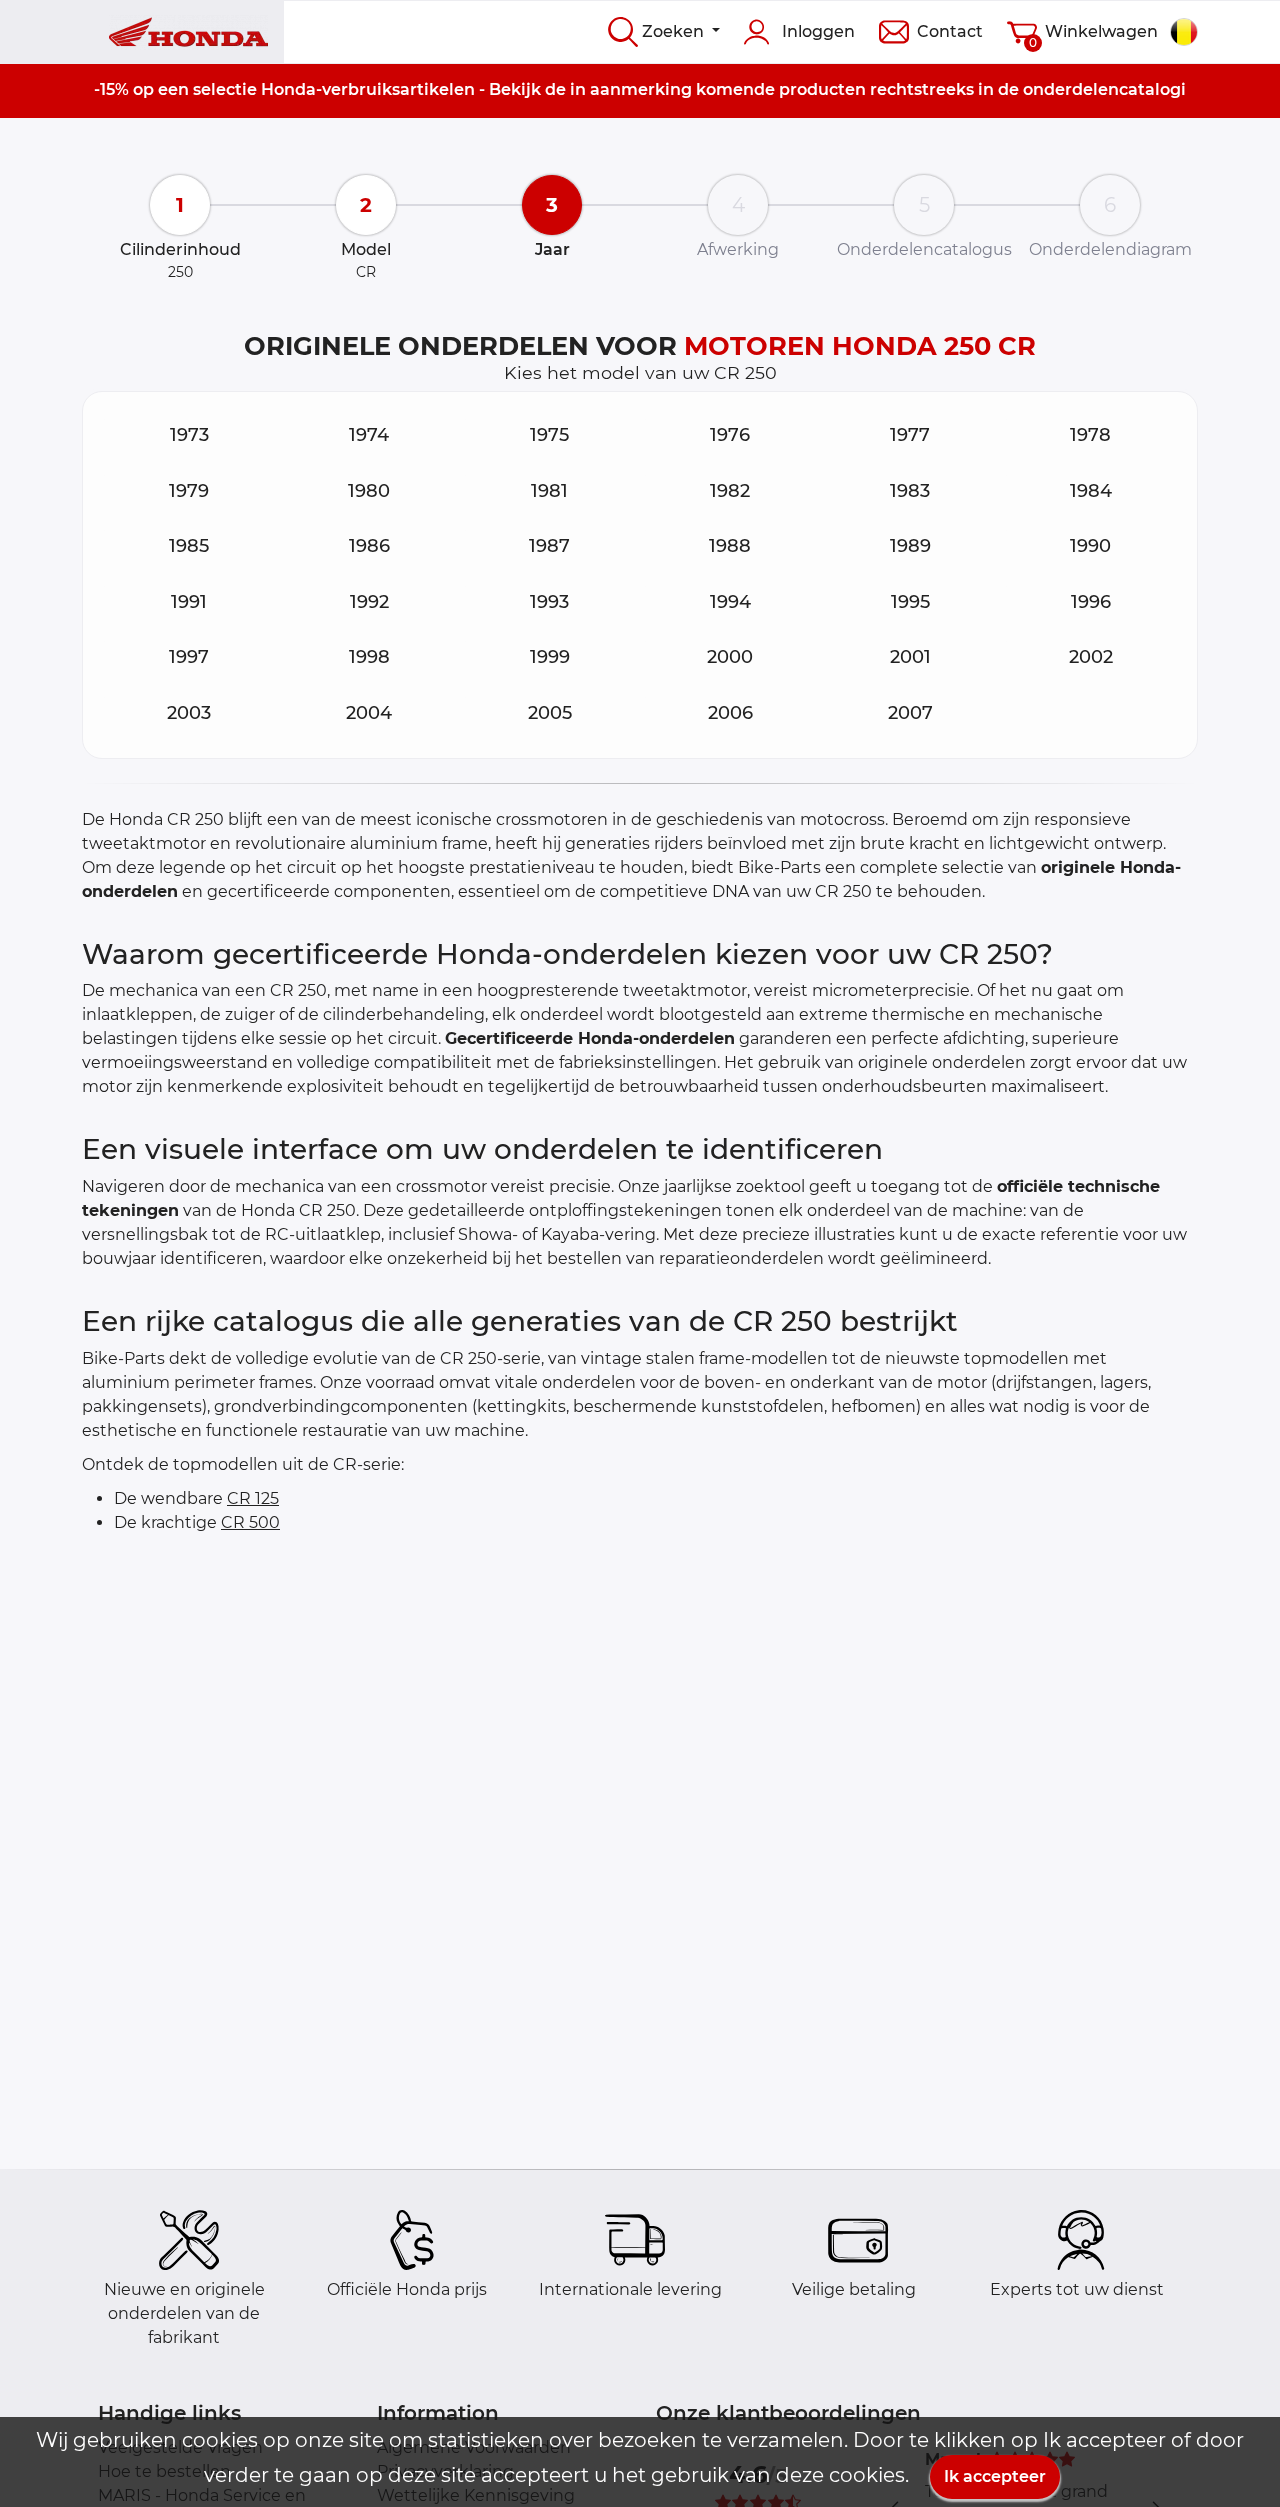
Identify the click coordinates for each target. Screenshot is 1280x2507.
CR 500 (250, 1522)
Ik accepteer (995, 2476)
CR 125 (253, 1498)
